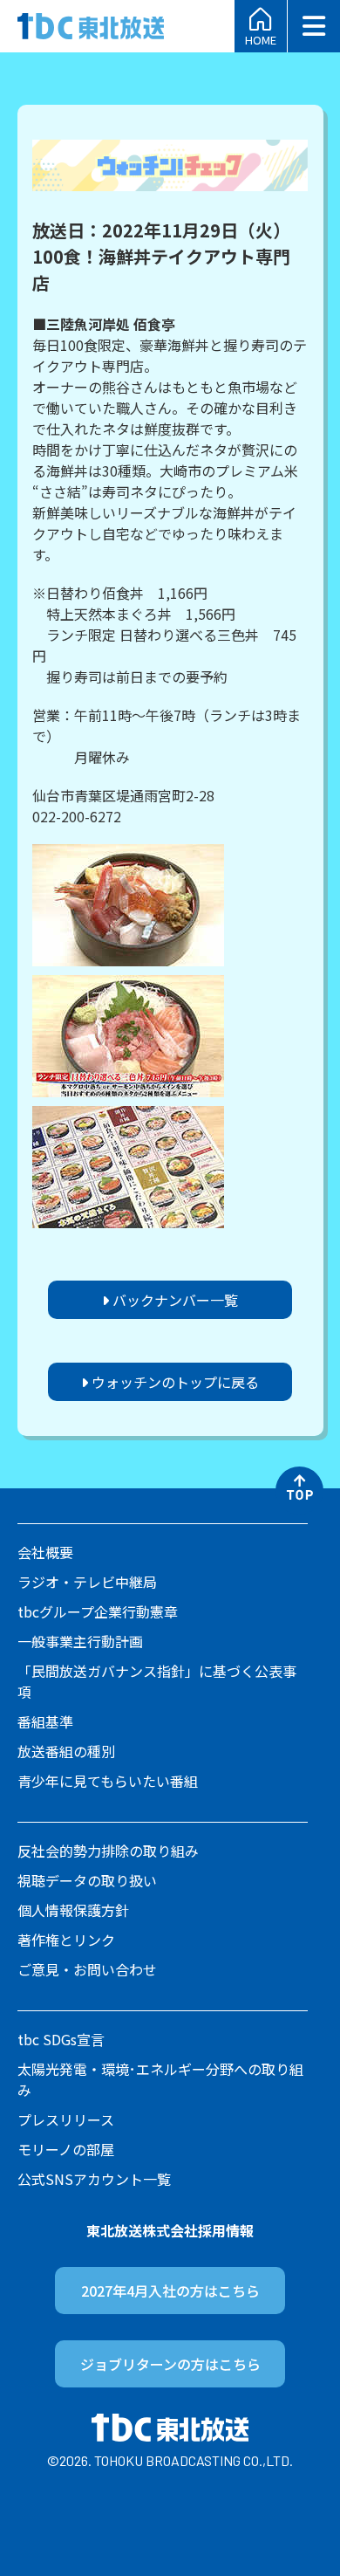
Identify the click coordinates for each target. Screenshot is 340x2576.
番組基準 (45, 1721)
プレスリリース (66, 2119)
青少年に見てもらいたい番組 (108, 1781)
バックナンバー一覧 (173, 1300)
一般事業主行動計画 (80, 1641)
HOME (261, 38)
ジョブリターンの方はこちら (170, 2364)
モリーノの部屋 (66, 2149)
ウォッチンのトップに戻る (173, 1382)
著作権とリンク (66, 1940)
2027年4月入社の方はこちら (170, 2291)
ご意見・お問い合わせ (87, 1969)
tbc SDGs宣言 (61, 2039)
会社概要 (45, 1552)
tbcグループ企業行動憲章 (98, 1611)
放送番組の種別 (66, 1751)
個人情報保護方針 (73, 1910)
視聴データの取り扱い (87, 1880)
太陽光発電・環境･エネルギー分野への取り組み (160, 2079)
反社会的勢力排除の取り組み (108, 1851)
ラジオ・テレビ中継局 (87, 1582)
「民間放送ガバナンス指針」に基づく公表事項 (157, 1681)
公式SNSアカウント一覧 (94, 2179)
